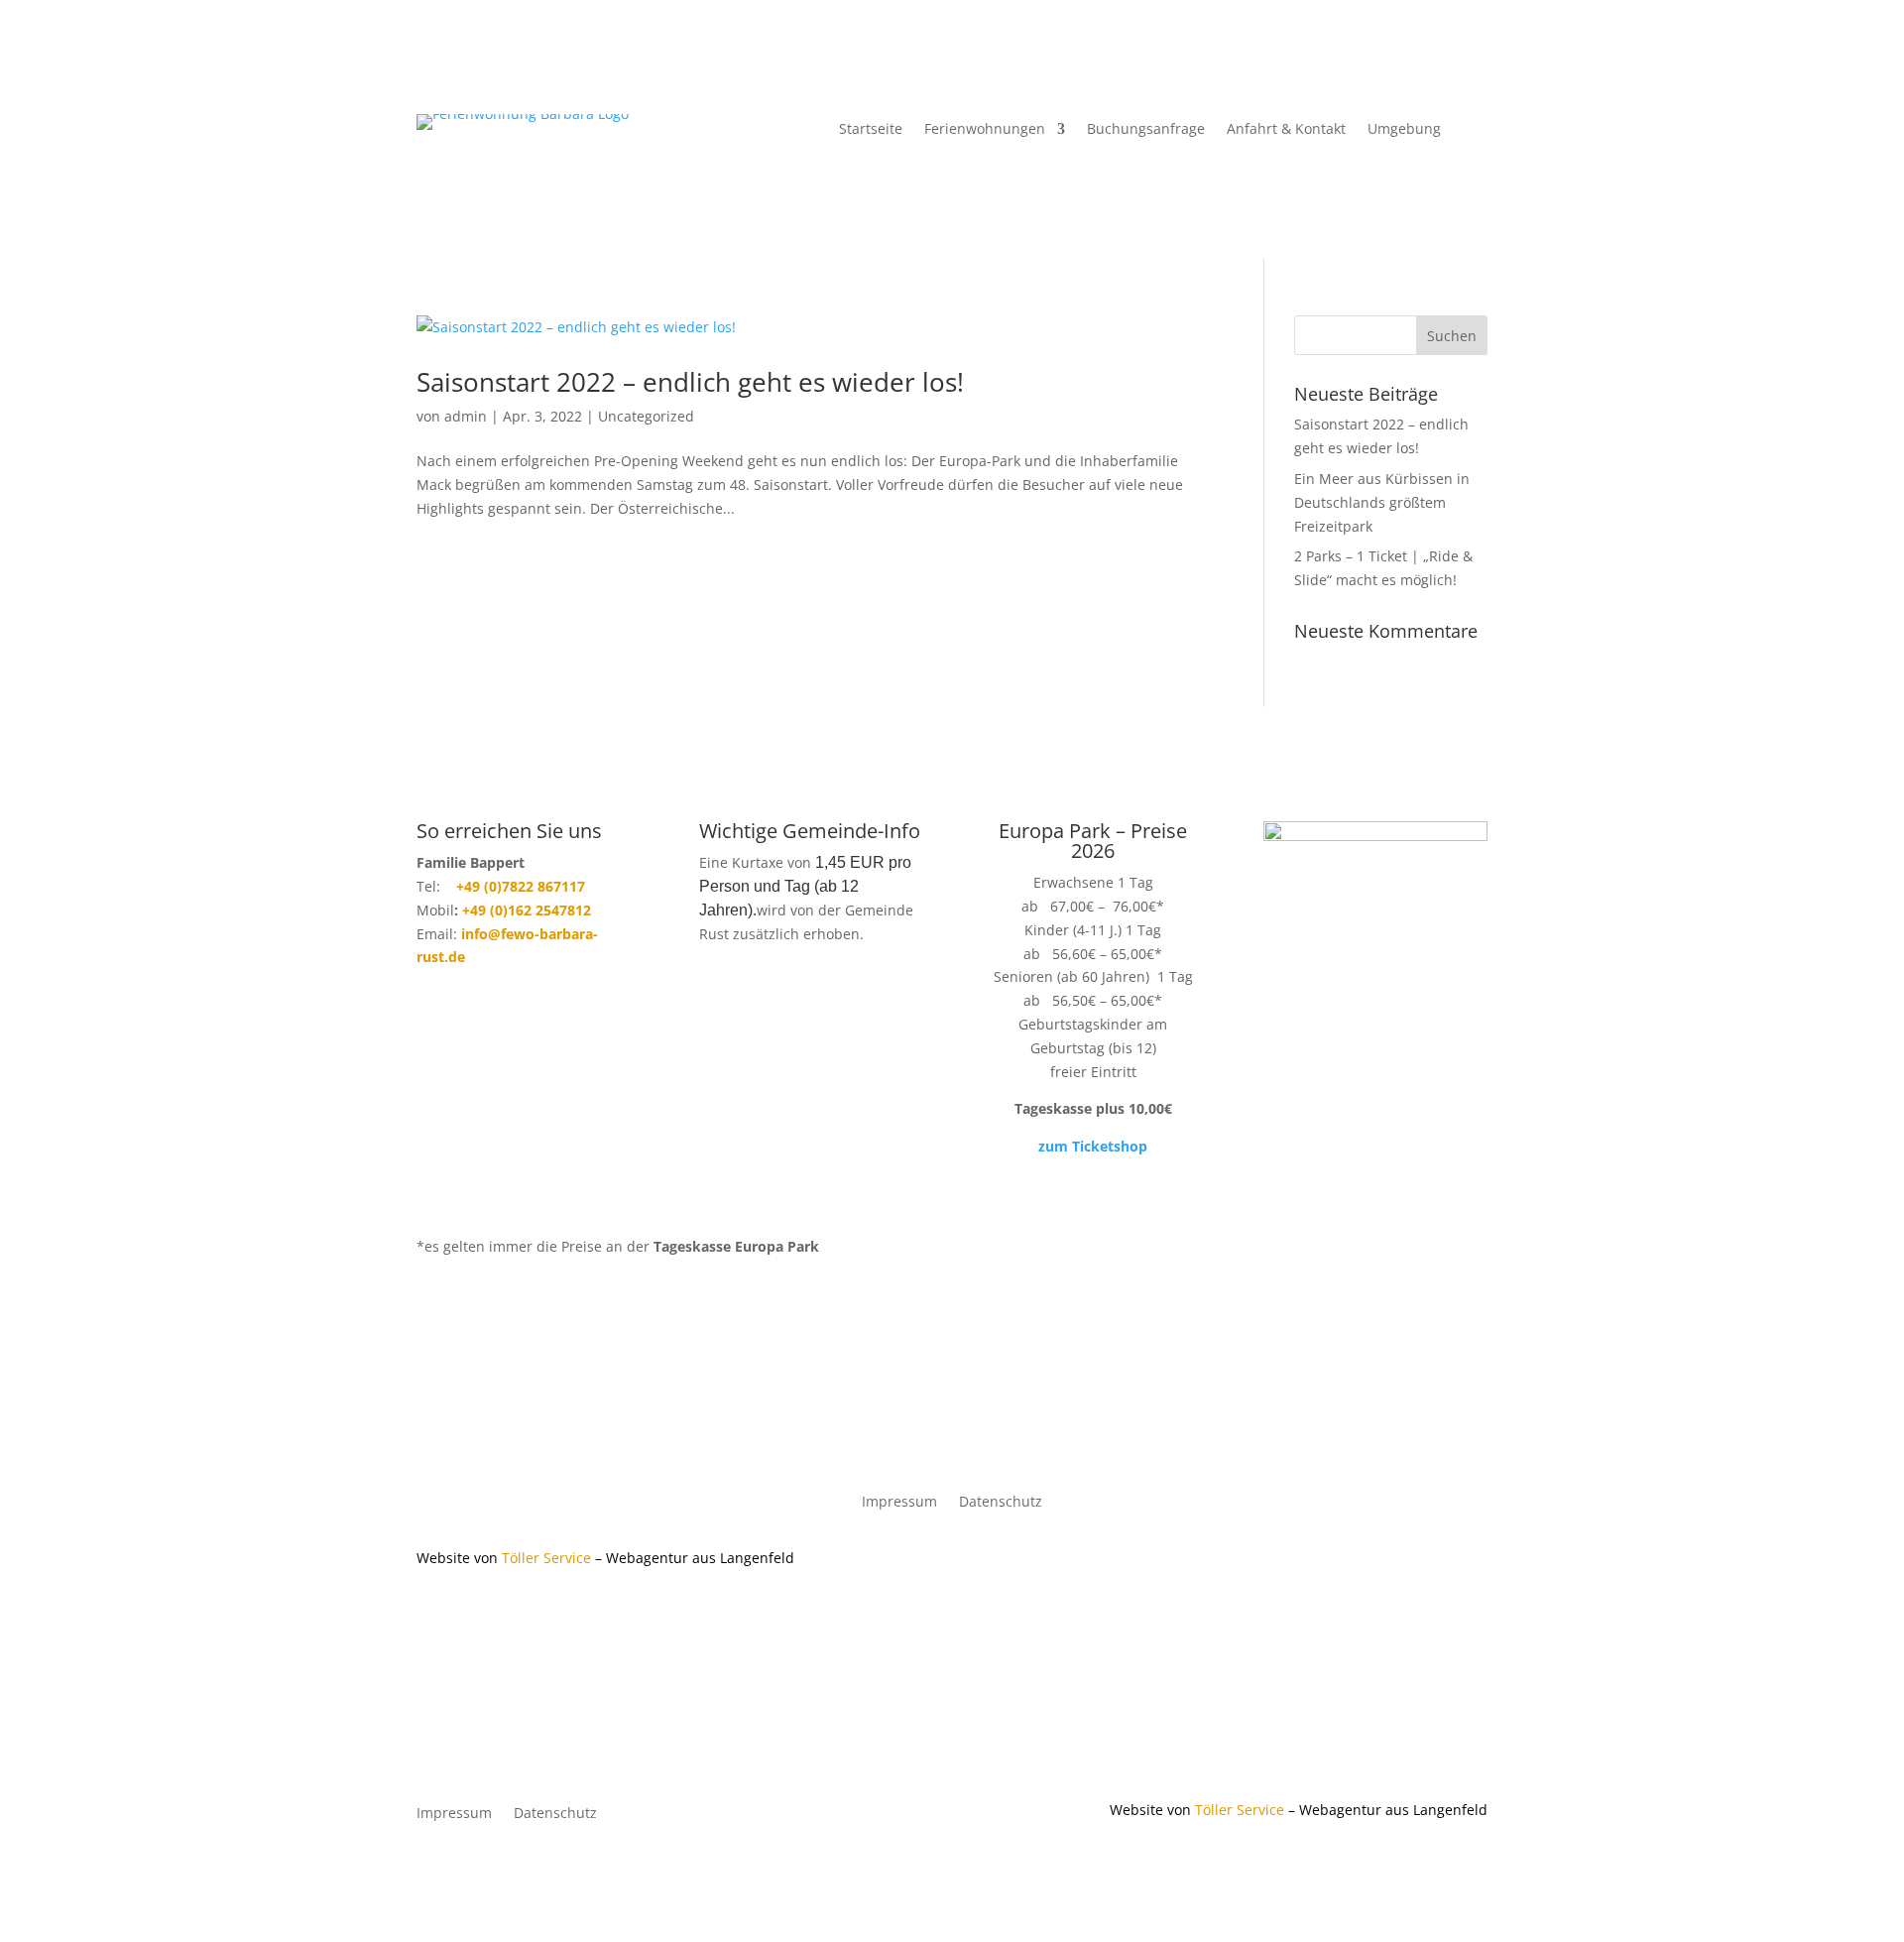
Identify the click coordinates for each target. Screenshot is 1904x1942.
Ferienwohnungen (985, 130)
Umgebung (1404, 130)
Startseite (871, 130)
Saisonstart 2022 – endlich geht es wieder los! (690, 382)
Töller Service (546, 1558)
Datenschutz (1001, 1503)
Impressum (899, 1503)
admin (466, 416)
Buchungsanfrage (1146, 130)
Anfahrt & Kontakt (1286, 130)
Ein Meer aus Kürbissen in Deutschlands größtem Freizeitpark (1382, 502)
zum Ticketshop (1093, 1146)
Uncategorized (646, 416)
